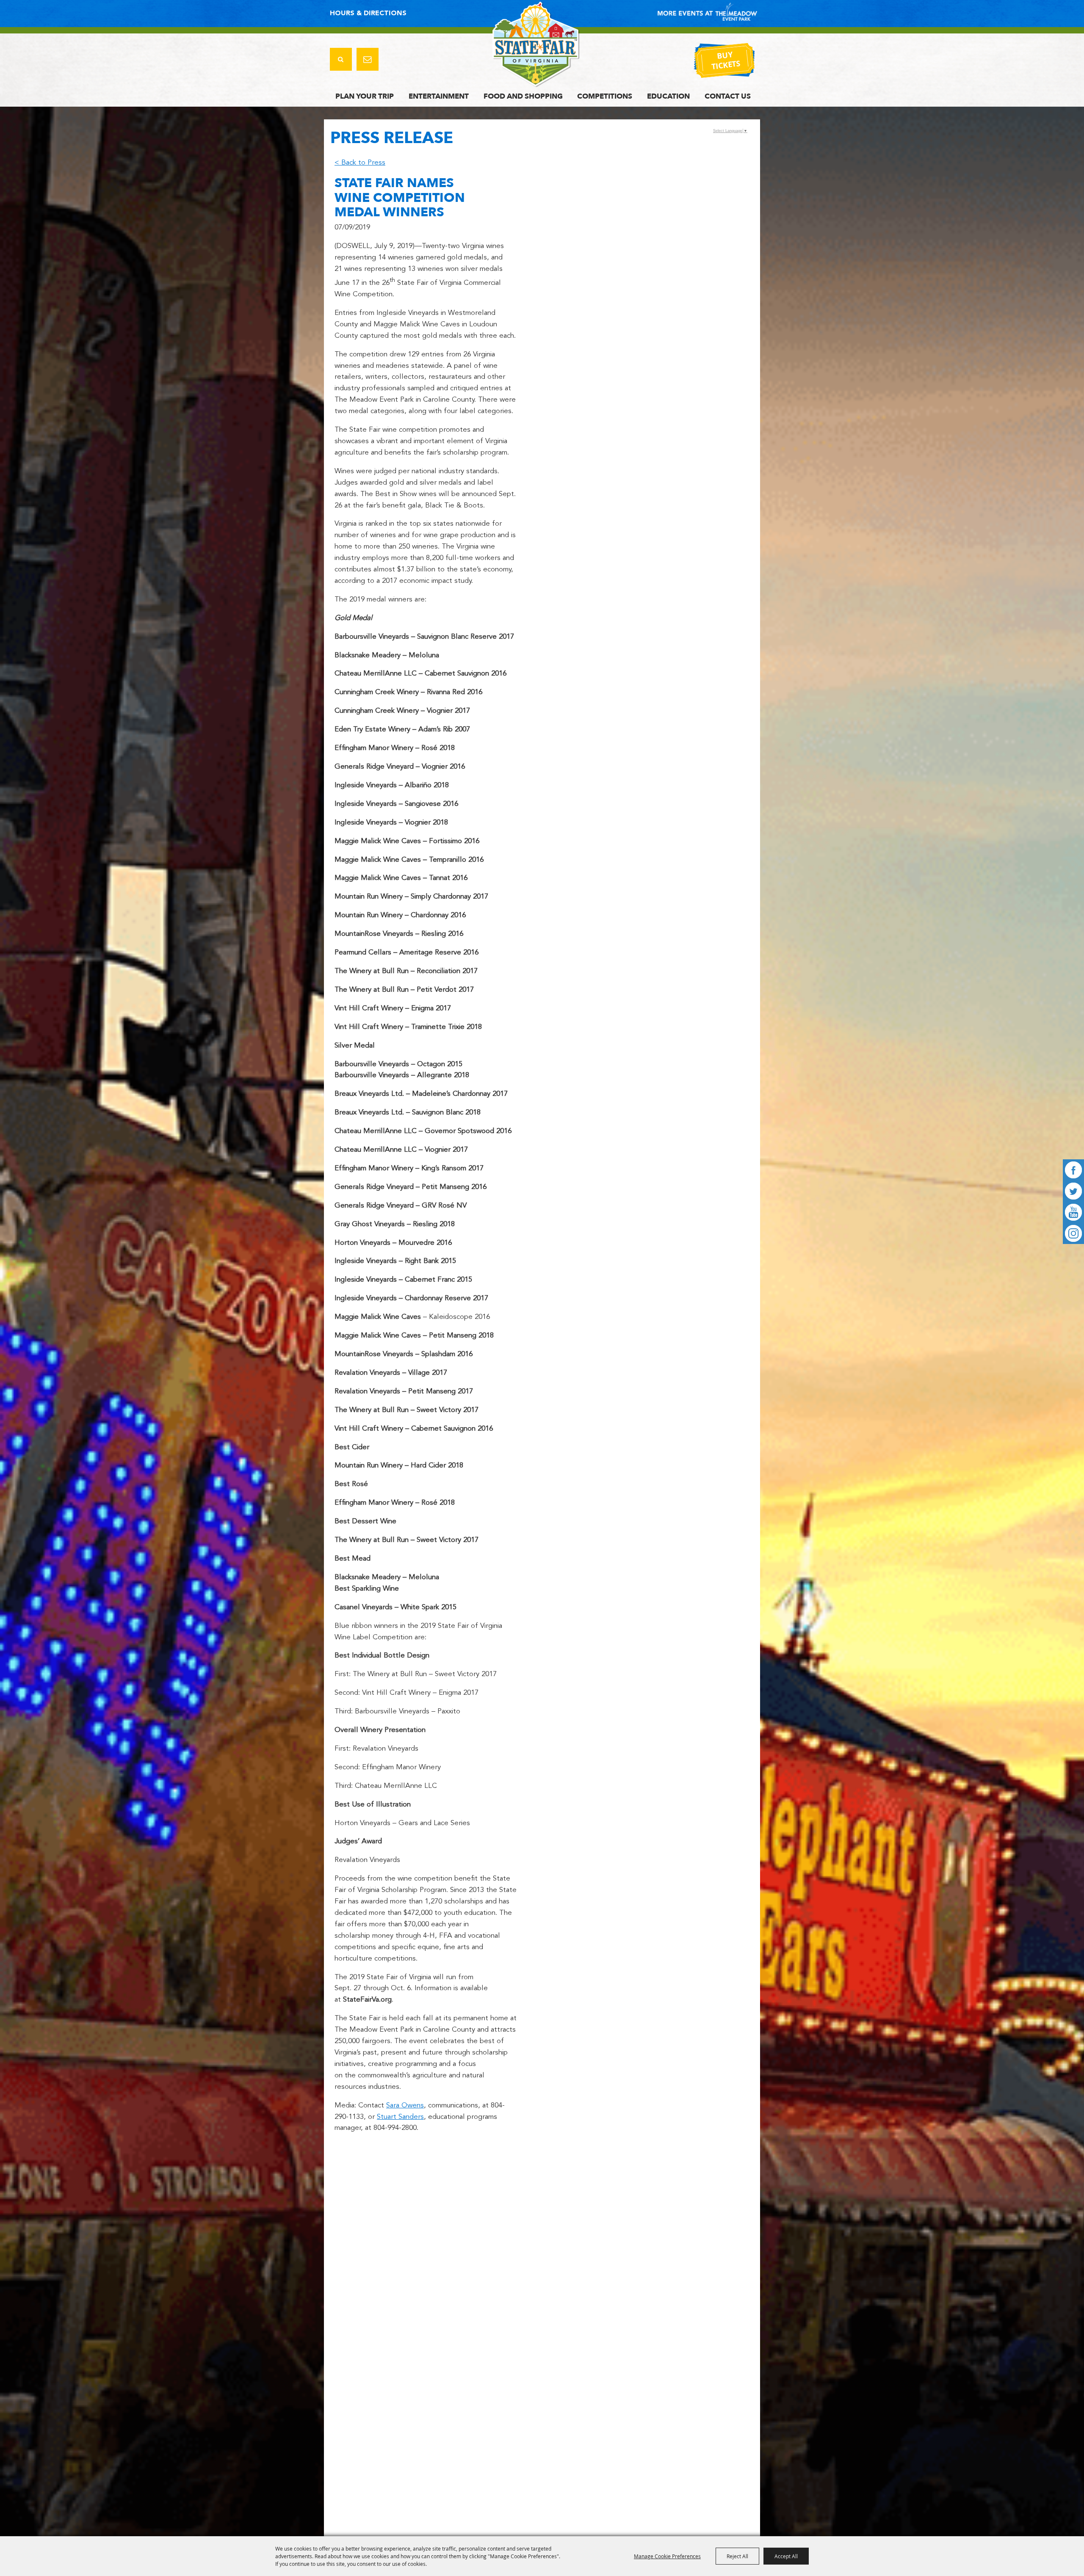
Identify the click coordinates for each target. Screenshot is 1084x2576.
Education (668, 96)
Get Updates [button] (368, 59)
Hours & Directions (368, 14)
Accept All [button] (786, 2556)
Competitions (605, 96)
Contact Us (728, 96)
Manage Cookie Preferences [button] (667, 2556)
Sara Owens (405, 2106)
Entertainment (439, 96)
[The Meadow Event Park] (536, 44)
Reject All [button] (737, 2556)
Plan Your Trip (365, 96)
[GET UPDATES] (368, 60)
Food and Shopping (523, 96)
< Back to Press (360, 163)
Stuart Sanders (400, 2117)
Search (341, 59)
